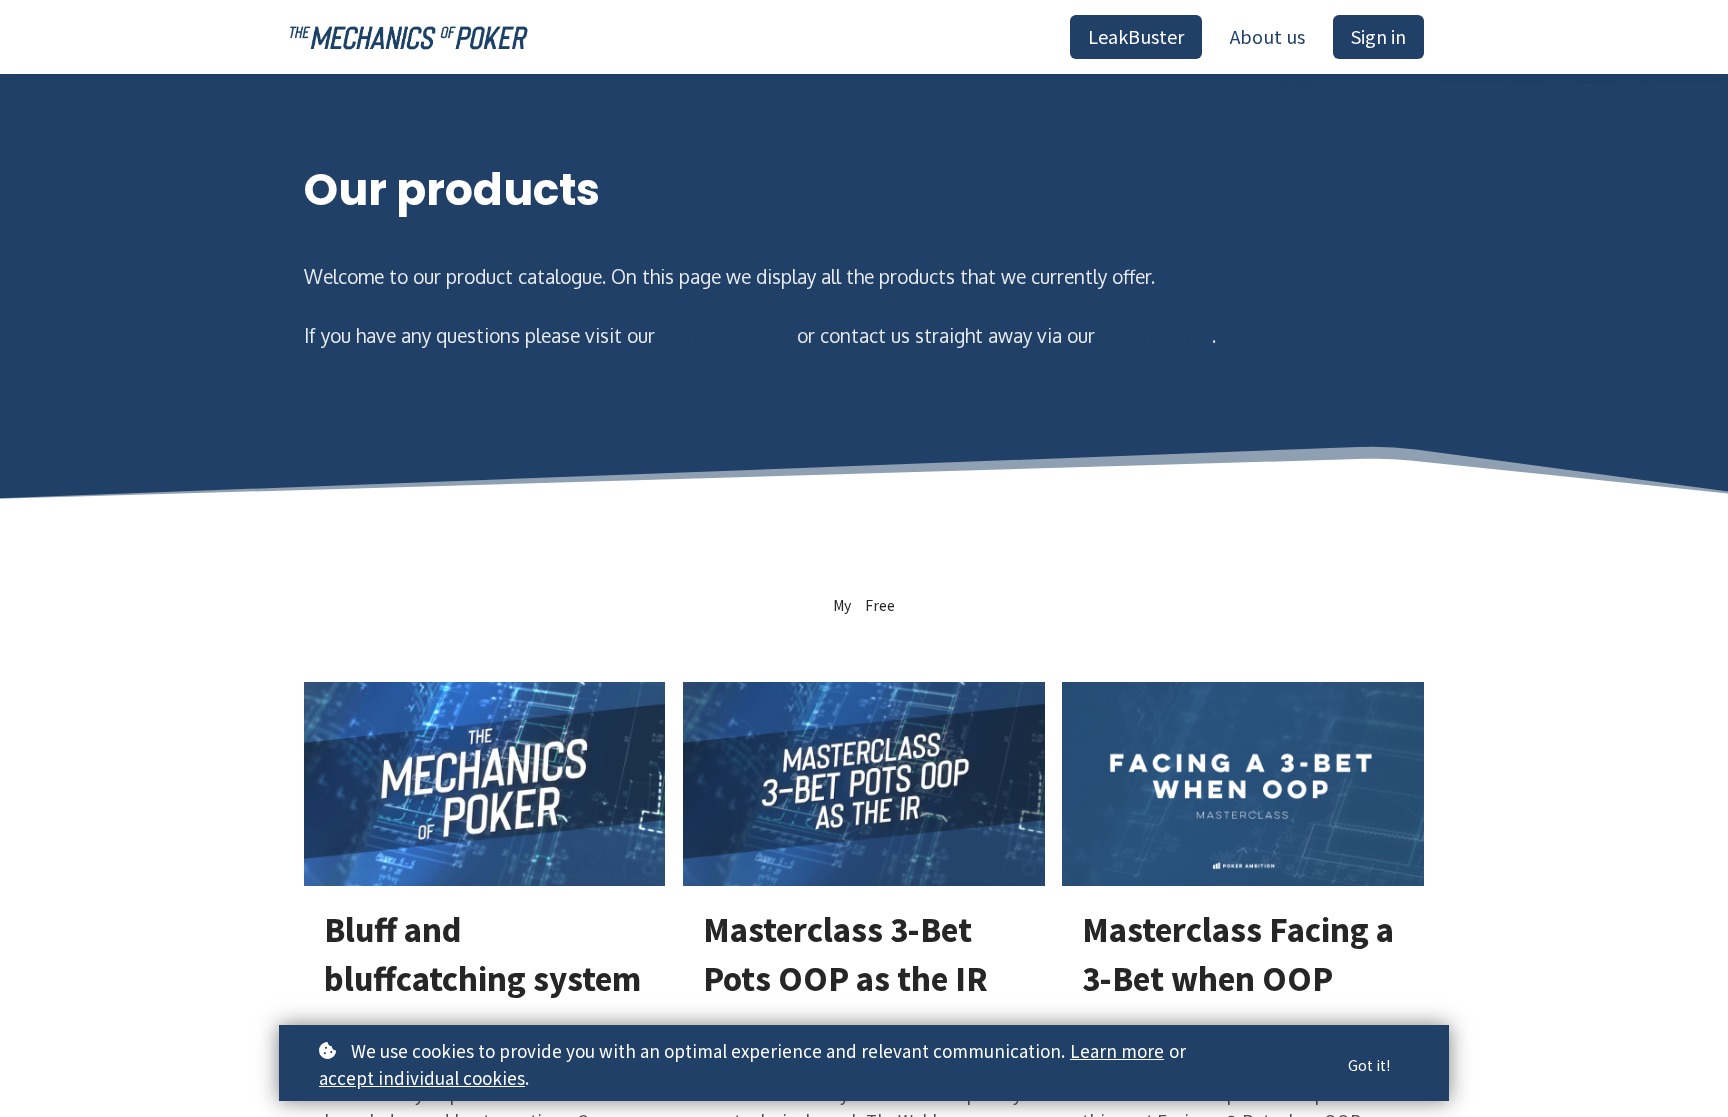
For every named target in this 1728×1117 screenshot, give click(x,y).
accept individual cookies (422, 1077)
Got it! (1369, 1065)
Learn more (1117, 1050)
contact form (1156, 335)
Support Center (726, 335)
